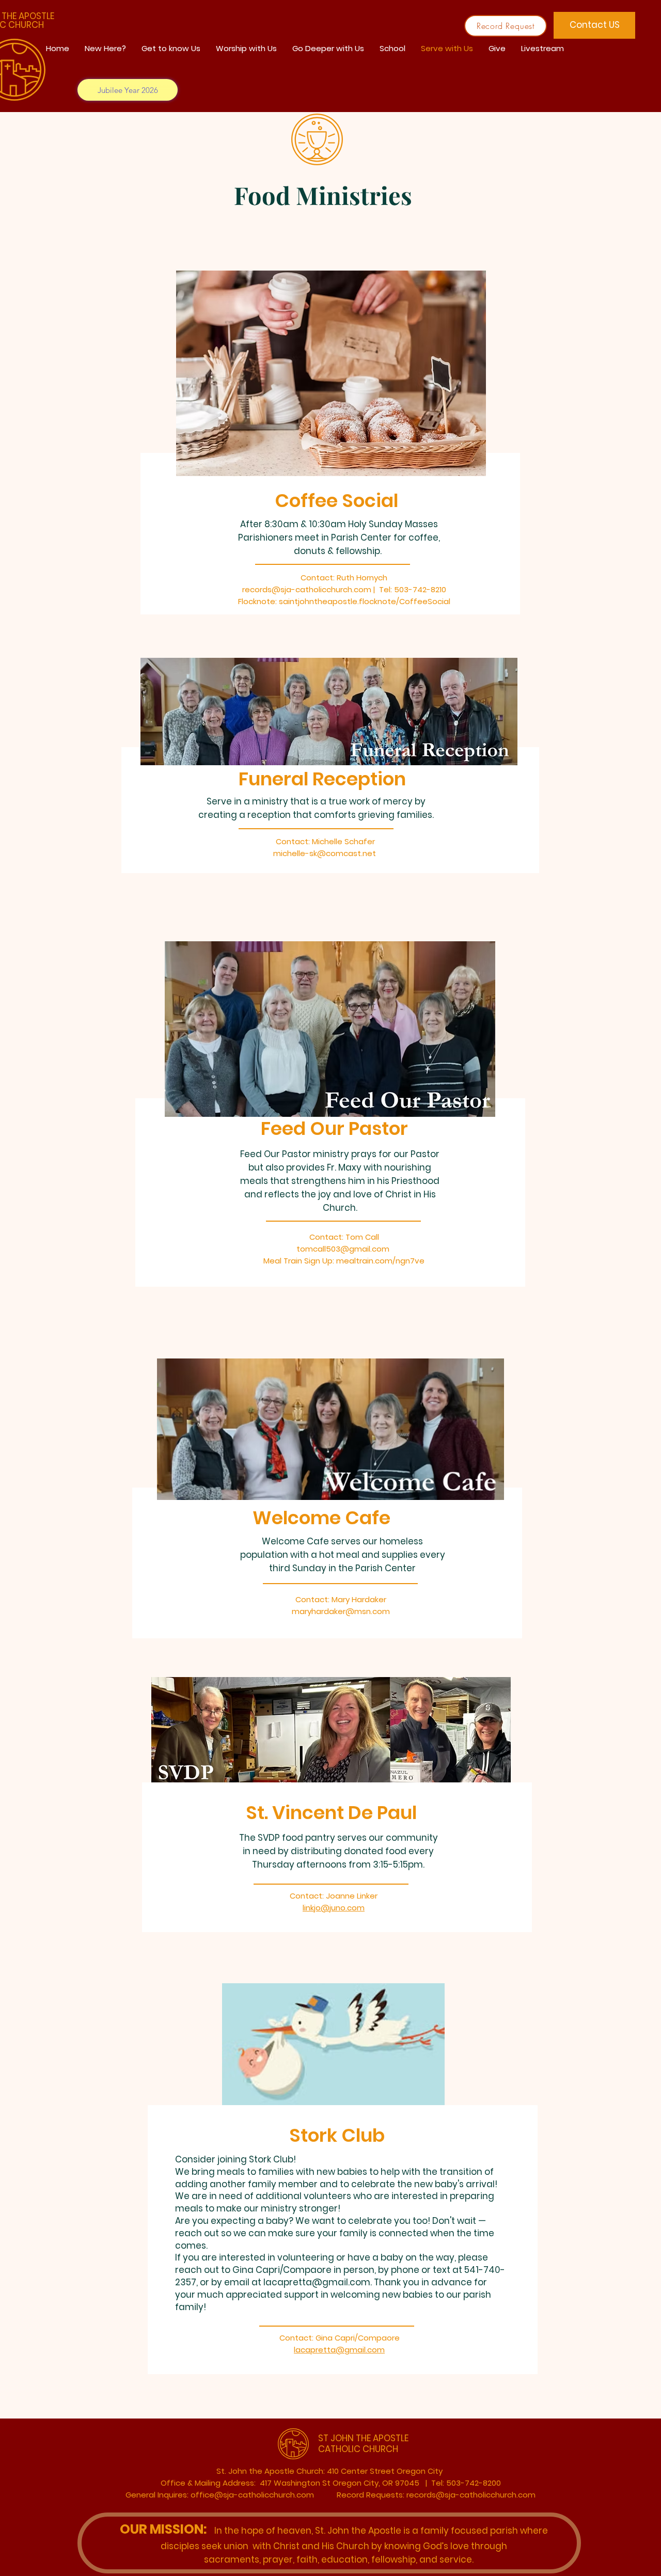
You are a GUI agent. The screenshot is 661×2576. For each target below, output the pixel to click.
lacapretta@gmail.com (317, 2282)
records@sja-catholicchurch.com (307, 589)
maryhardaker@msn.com (341, 1611)
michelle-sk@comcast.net (325, 853)
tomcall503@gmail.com (343, 1249)
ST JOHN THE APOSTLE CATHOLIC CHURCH (363, 2443)
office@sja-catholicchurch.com (252, 2495)
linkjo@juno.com (334, 1908)
